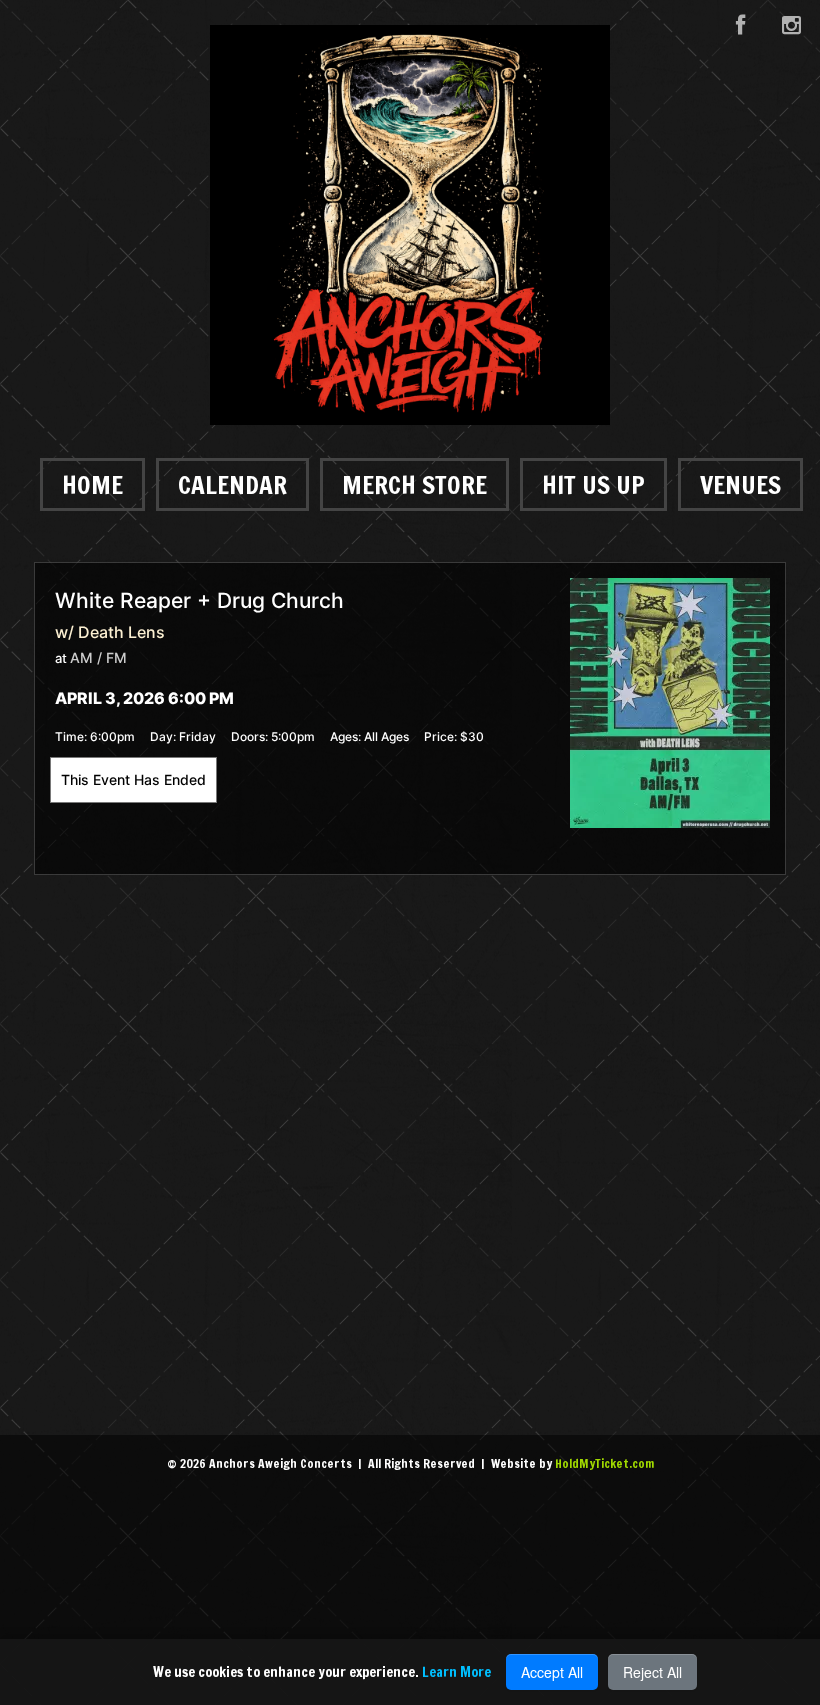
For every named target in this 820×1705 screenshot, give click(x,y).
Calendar (232, 484)
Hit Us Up (593, 484)
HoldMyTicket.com (604, 1463)
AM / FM (98, 657)
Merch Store (414, 484)
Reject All (652, 1672)
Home (92, 484)
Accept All (552, 1672)
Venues (740, 484)
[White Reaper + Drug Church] (670, 701)
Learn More (456, 1672)
